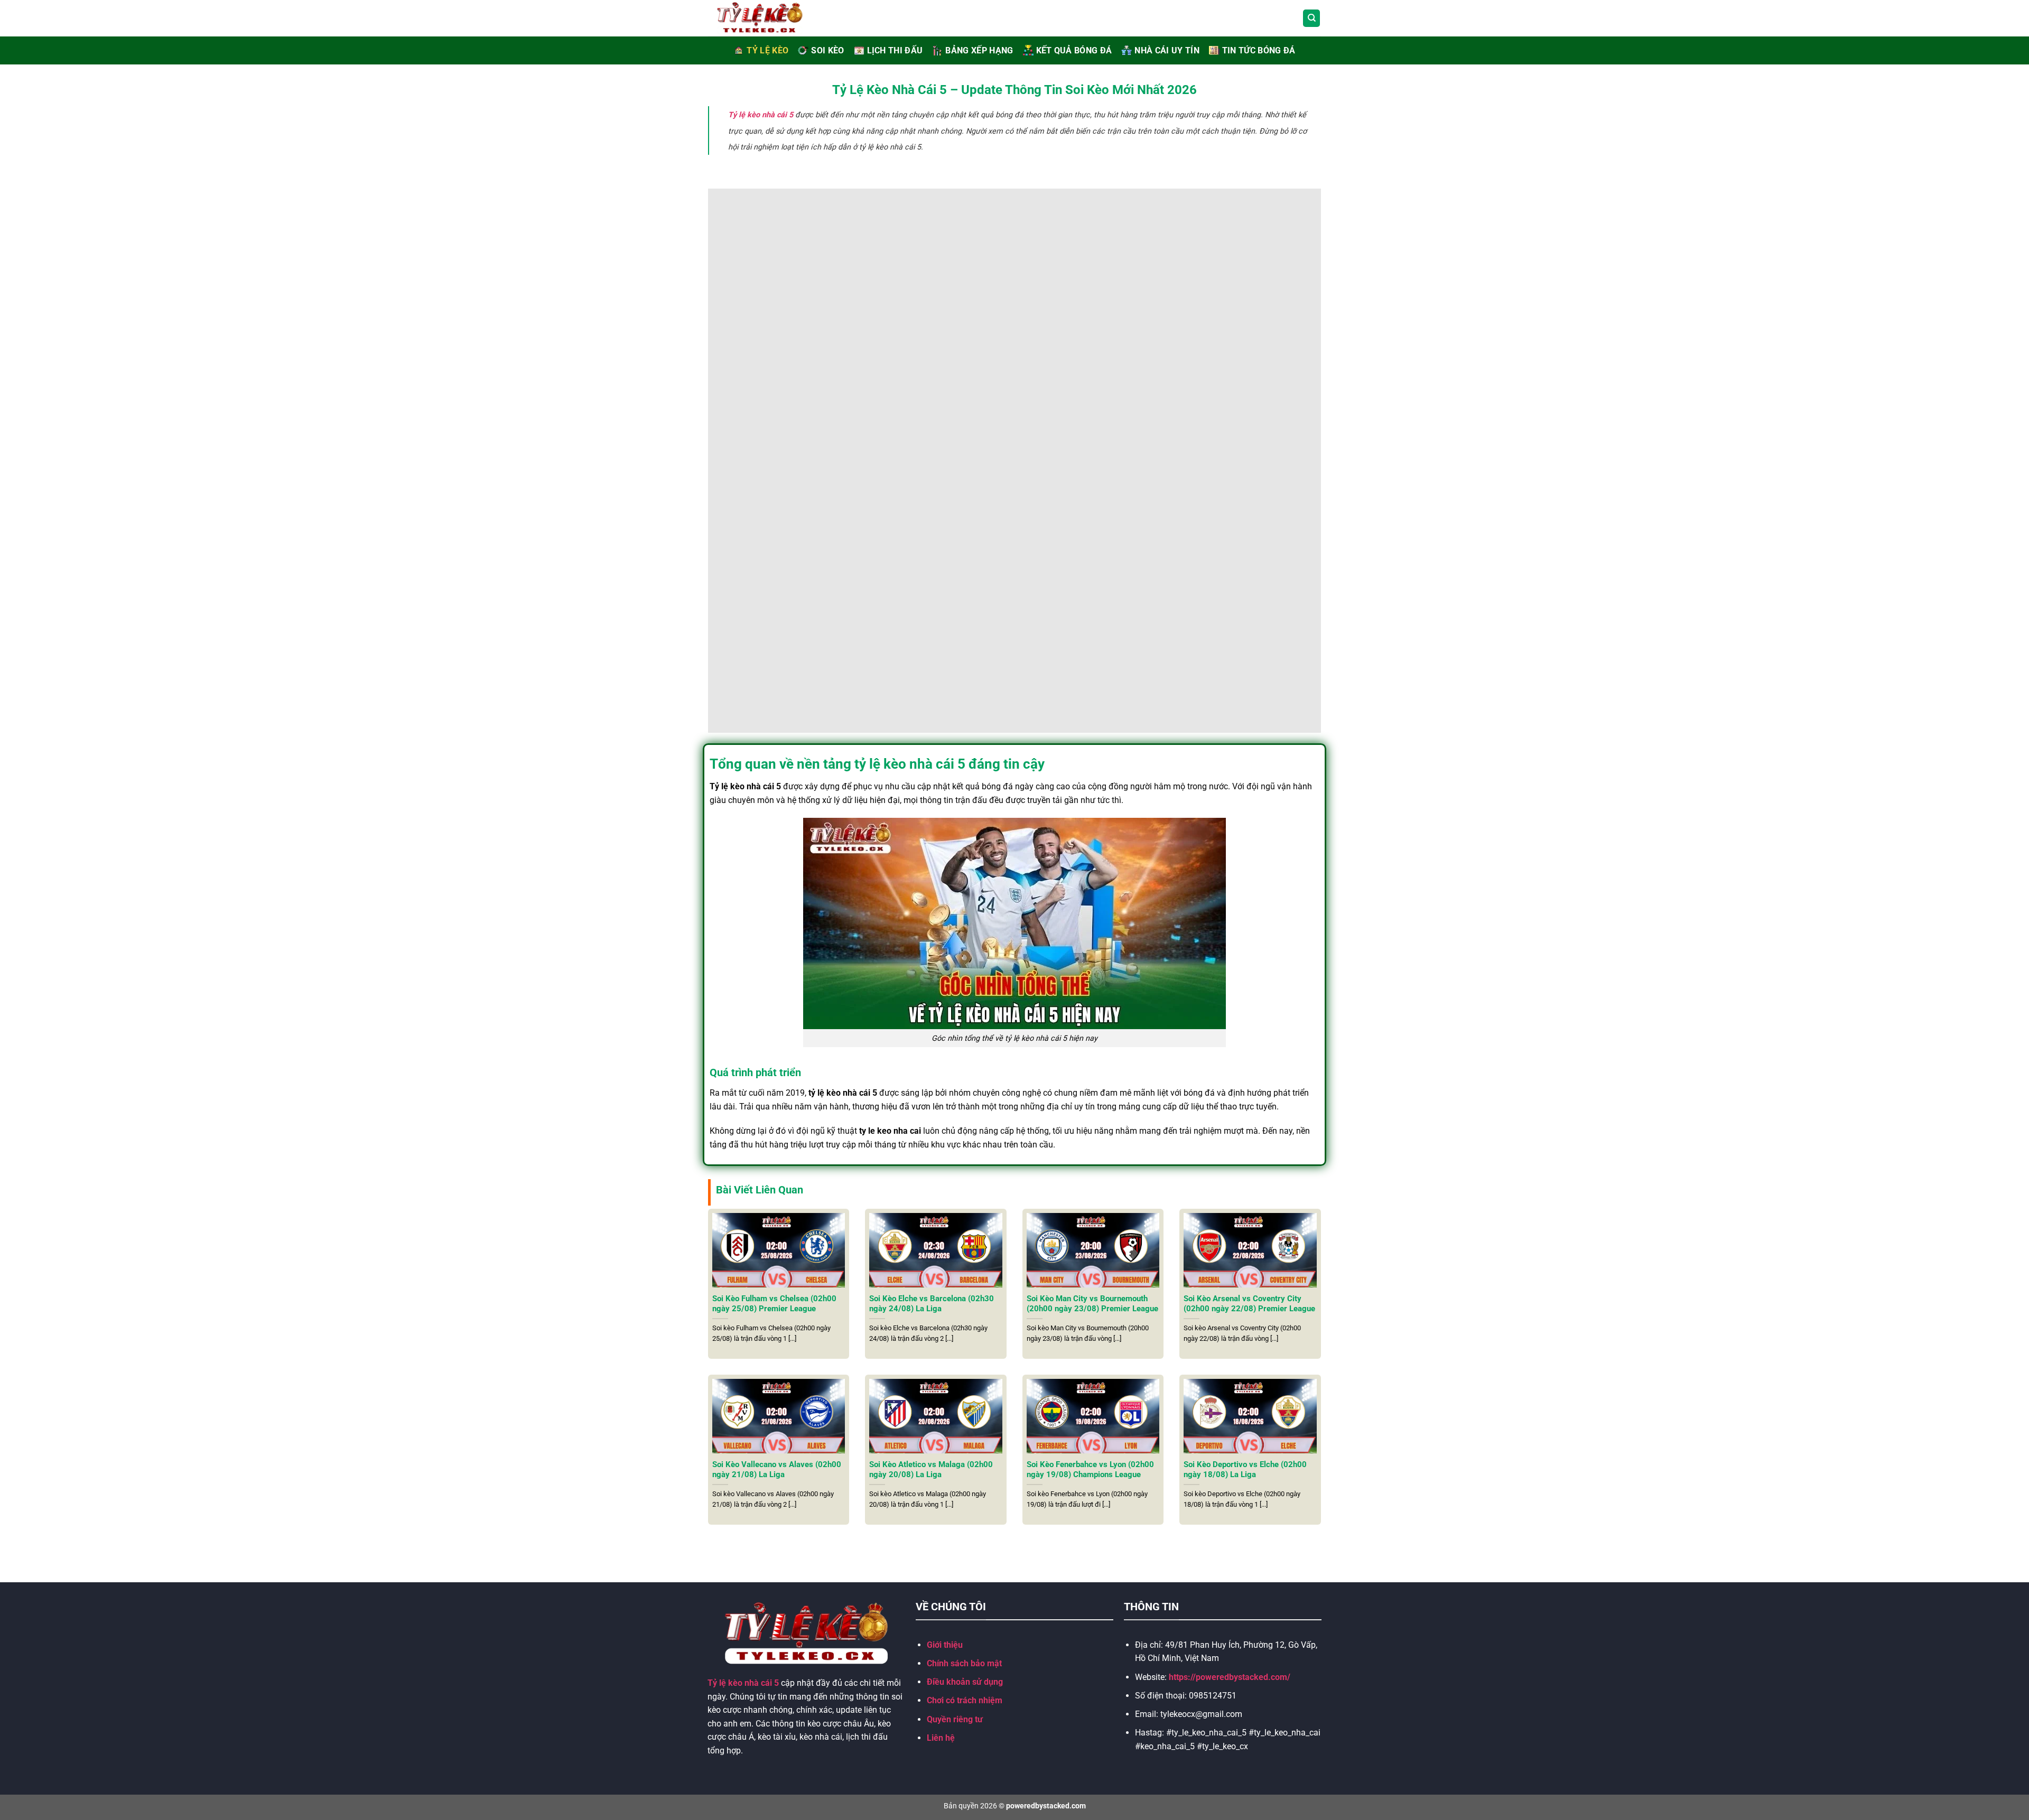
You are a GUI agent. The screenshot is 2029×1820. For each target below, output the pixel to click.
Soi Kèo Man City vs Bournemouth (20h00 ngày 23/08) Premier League (1092, 1304)
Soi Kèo (827, 50)
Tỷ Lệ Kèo (767, 50)
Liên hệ (941, 1738)
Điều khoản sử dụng (965, 1682)
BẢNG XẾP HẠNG (979, 50)
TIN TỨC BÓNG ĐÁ (1259, 50)
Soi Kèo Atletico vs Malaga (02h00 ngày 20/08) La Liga (931, 1469)
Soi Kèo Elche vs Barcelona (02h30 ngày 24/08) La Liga (932, 1304)
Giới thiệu (945, 1645)
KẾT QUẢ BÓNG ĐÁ (1074, 50)
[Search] (1311, 18)
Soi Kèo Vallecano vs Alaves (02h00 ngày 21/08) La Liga (777, 1469)
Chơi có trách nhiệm (965, 1700)
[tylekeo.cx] (772, 18)
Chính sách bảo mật (964, 1663)
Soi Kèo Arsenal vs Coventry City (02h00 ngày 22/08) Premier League (1249, 1304)
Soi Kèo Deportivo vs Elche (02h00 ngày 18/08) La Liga (1245, 1469)
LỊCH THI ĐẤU (895, 50)
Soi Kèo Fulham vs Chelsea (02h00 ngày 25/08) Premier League (774, 1304)
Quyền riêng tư (955, 1719)
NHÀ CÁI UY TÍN (1167, 50)
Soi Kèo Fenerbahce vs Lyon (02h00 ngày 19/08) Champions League (1090, 1469)
